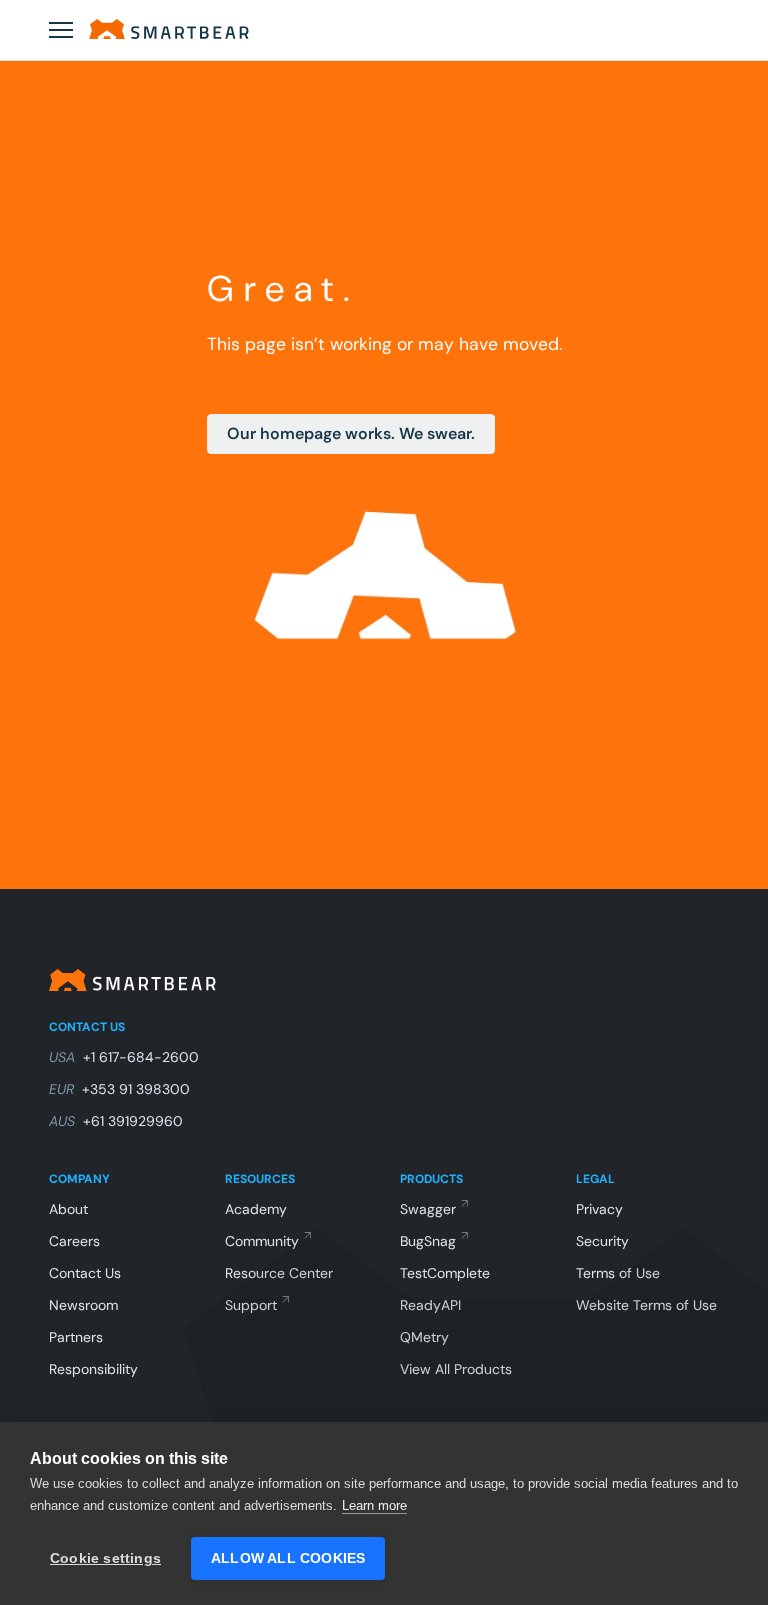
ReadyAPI (430, 1305)
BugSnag (428, 1241)
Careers (74, 1241)
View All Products (456, 1369)
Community (262, 1241)
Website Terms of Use (646, 1305)
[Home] (169, 29)
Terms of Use (618, 1273)
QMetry (424, 1337)
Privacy (599, 1209)
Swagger (428, 1209)
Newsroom (83, 1305)
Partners (76, 1337)
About (68, 1209)
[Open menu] (61, 30)
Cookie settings (105, 1558)
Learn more (374, 1505)
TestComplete (445, 1273)
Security (602, 1241)
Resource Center (279, 1273)
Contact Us (85, 1273)
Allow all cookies (288, 1558)
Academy (256, 1209)
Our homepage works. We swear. (351, 433)
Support (251, 1305)
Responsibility (93, 1369)
